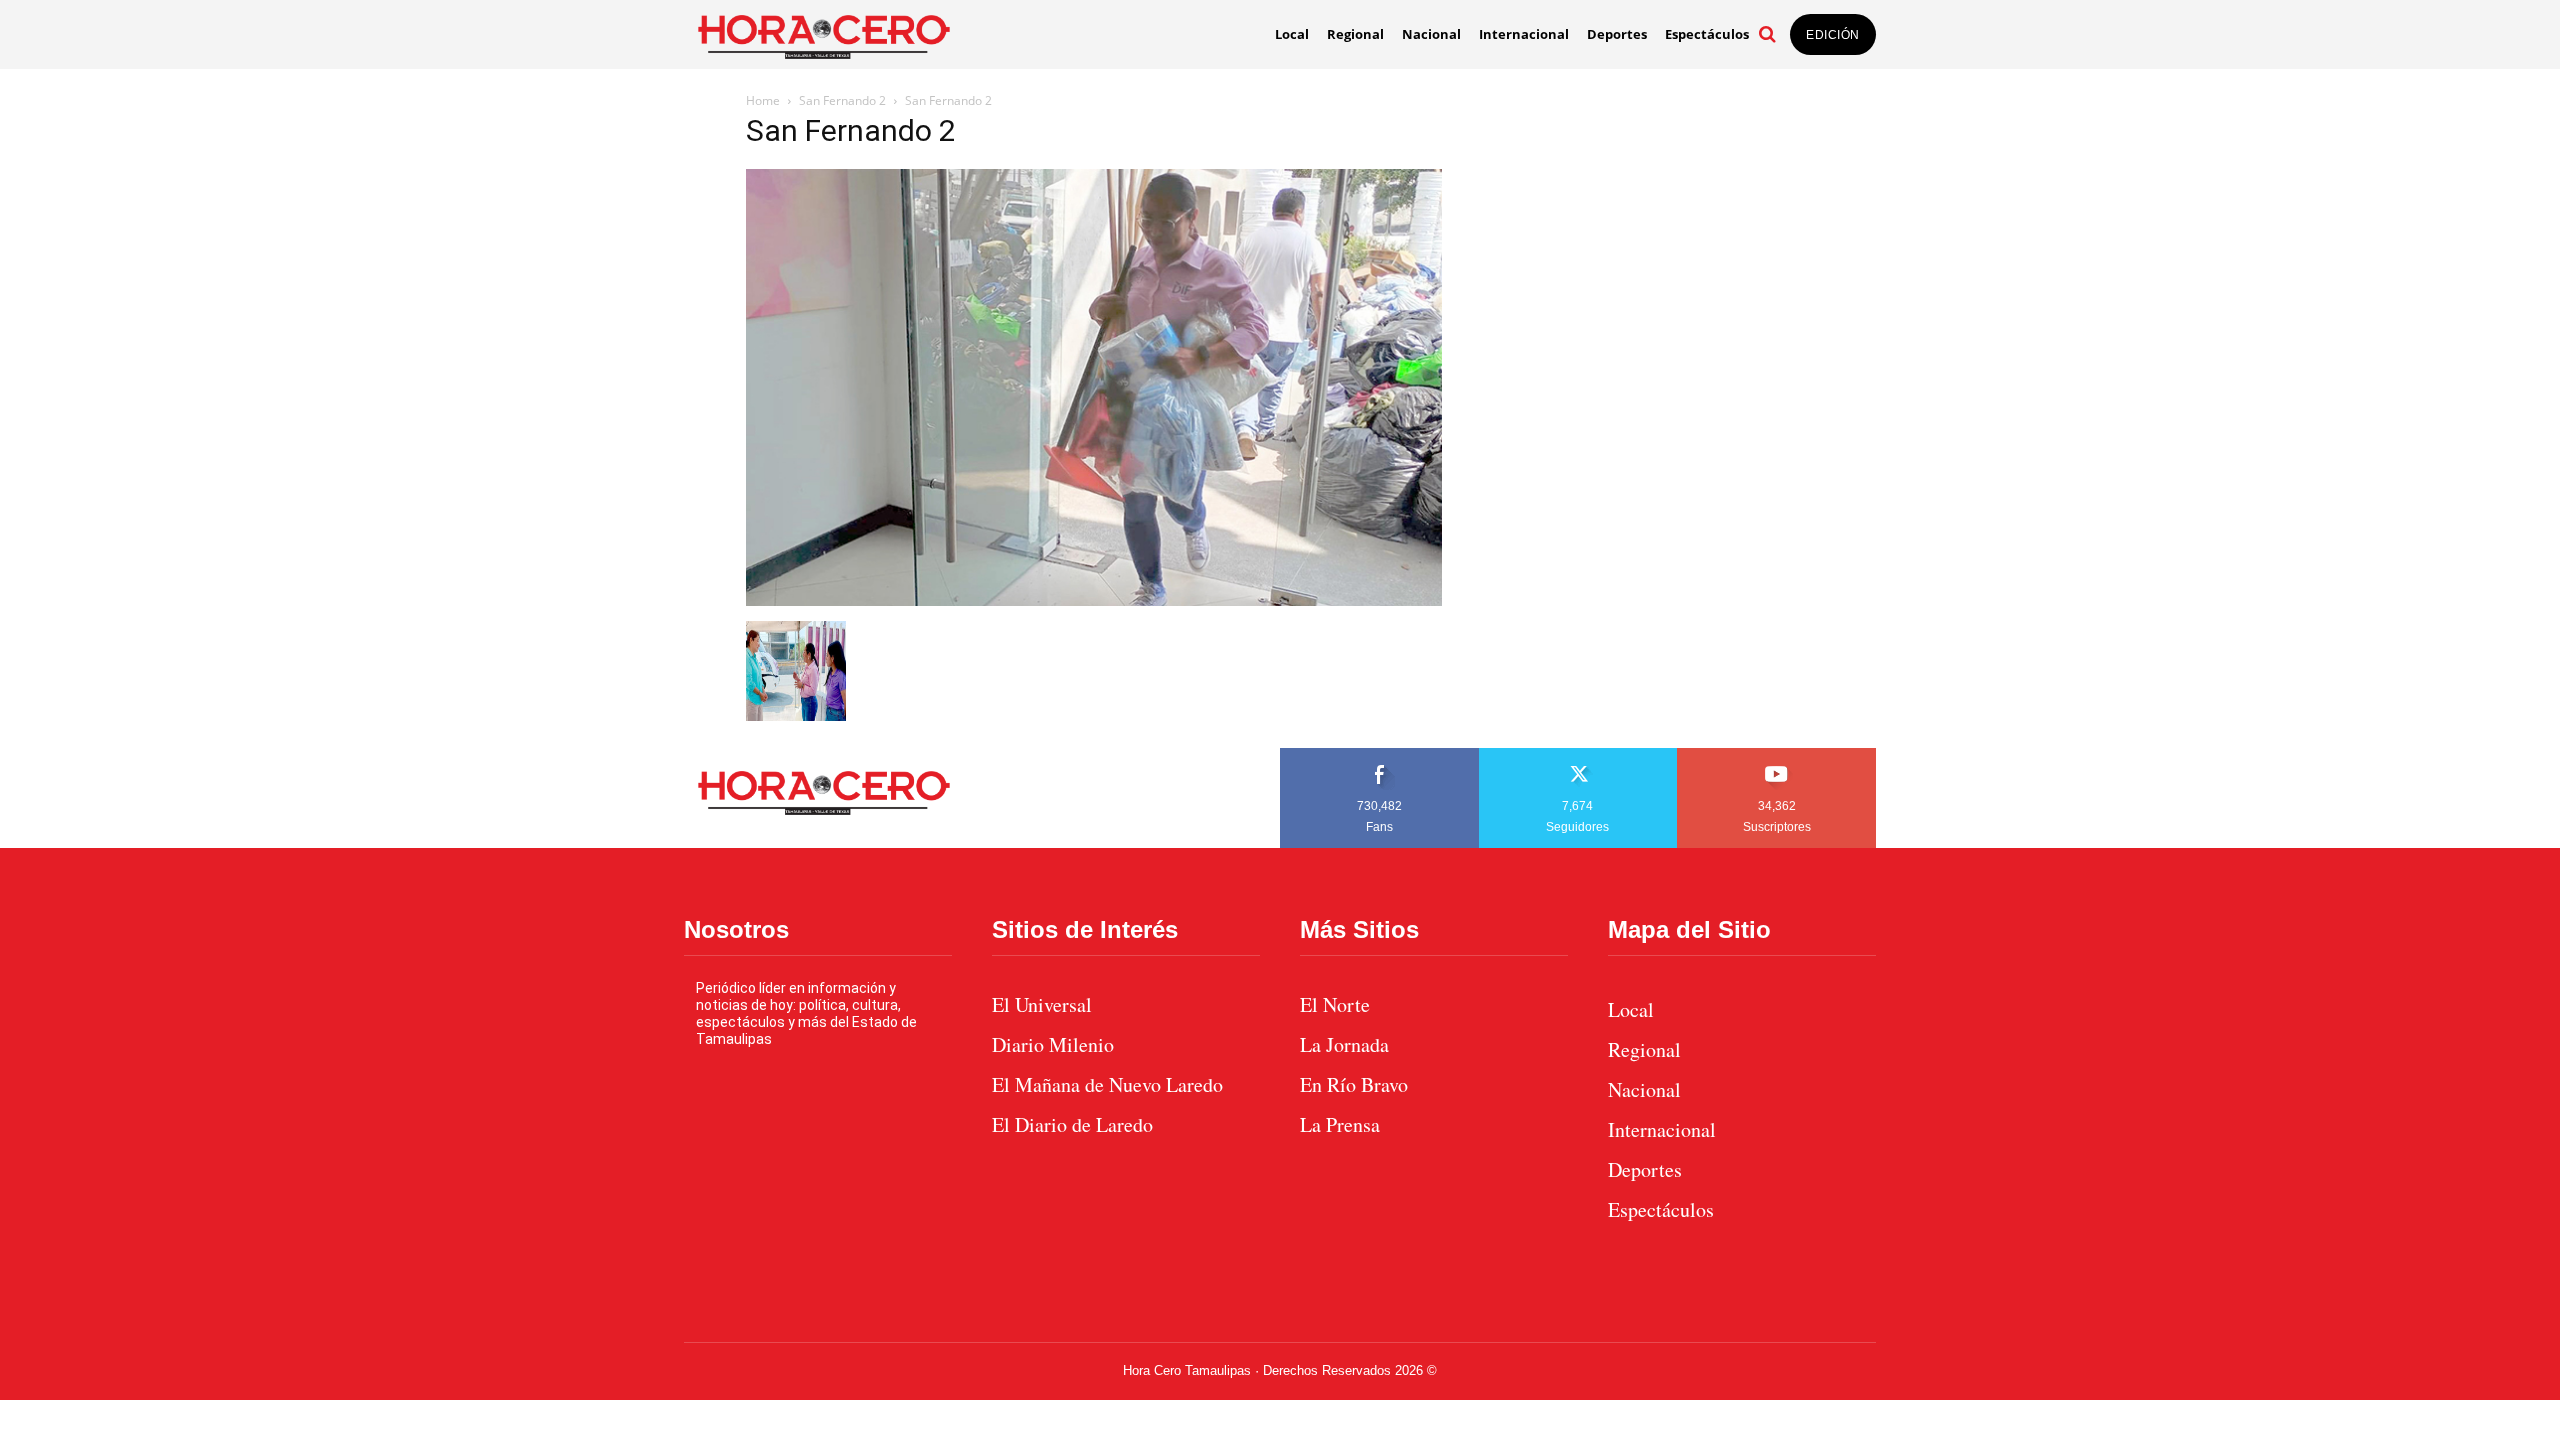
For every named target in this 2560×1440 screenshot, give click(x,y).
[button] (1767, 34)
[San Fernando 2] (1094, 600)
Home (763, 100)
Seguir (1578, 755)
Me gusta (1380, 755)
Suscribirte (1777, 755)
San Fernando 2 (842, 100)
